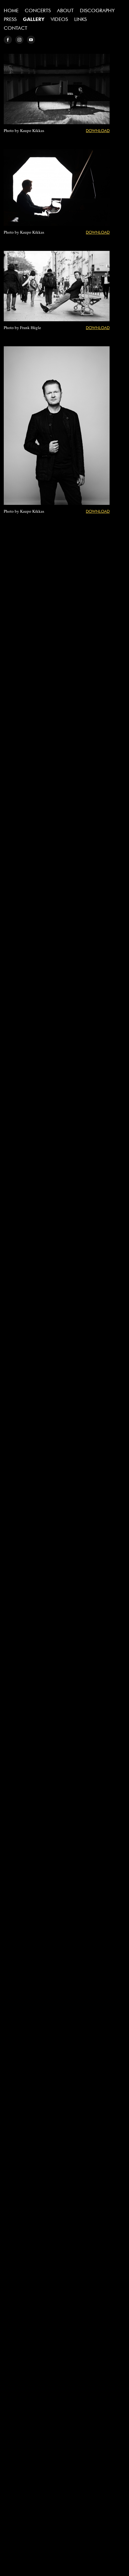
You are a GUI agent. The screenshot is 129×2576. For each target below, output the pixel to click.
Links (80, 19)
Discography (97, 10)
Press (10, 19)
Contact (15, 28)
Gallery (34, 19)
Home (11, 10)
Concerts (38, 10)
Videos (59, 19)
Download (98, 130)
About (65, 10)
